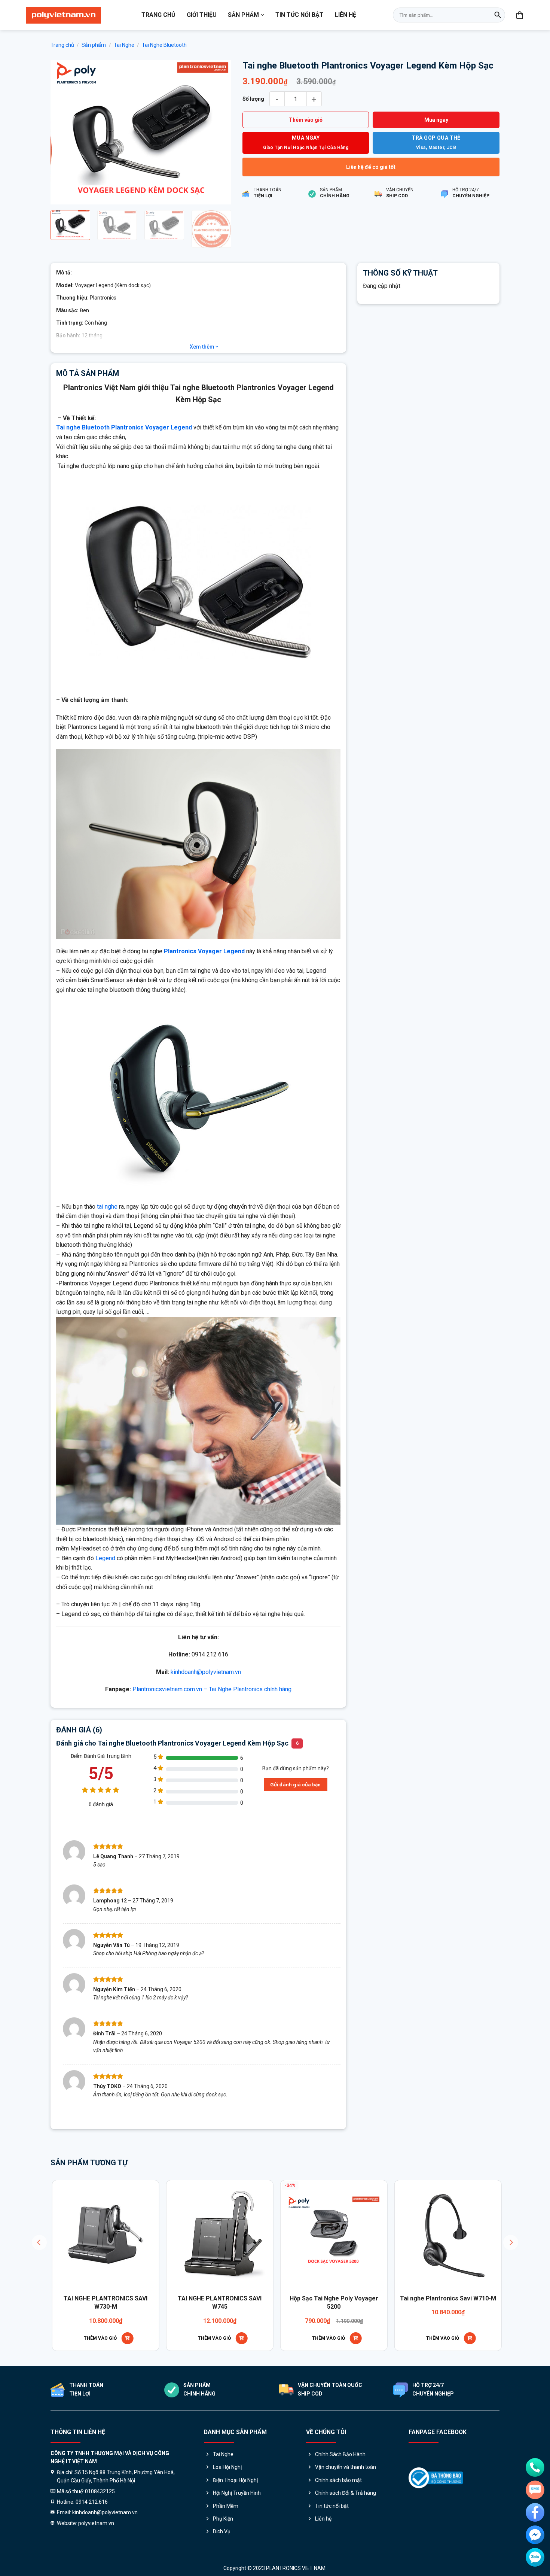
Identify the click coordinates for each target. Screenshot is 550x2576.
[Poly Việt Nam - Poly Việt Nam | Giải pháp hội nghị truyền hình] (64, 15)
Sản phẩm (243, 15)
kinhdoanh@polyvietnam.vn (206, 1672)
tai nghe (107, 1207)
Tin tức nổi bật (300, 15)
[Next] (218, 132)
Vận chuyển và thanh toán (346, 2467)
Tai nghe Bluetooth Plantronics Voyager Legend (124, 427)
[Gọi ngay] (535, 2467)
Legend (105, 1558)
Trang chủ (158, 15)
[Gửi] (498, 15)
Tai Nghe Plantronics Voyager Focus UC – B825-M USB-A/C (159, 2302)
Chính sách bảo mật (338, 2480)
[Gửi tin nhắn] (535, 2490)
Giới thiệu (202, 15)
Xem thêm (203, 347)
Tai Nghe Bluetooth (164, 45)
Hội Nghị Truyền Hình (237, 2493)
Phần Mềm (226, 2506)
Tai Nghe (124, 45)
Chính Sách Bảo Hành (340, 2454)
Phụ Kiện (223, 2519)
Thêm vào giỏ (306, 120)
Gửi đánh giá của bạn (295, 1784)
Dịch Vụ (222, 2531)
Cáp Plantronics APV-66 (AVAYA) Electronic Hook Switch (273, 2302)
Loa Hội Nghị (227, 2467)
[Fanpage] (535, 2512)
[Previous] (64, 132)
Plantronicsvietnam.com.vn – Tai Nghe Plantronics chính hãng (212, 1689)
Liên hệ (346, 15)
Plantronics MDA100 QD (387, 2298)
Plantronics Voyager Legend (204, 951)
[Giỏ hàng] (520, 15)
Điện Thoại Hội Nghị (235, 2480)
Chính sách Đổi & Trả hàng (346, 2493)
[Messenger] (535, 2535)
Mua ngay (436, 120)
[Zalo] (535, 2557)
